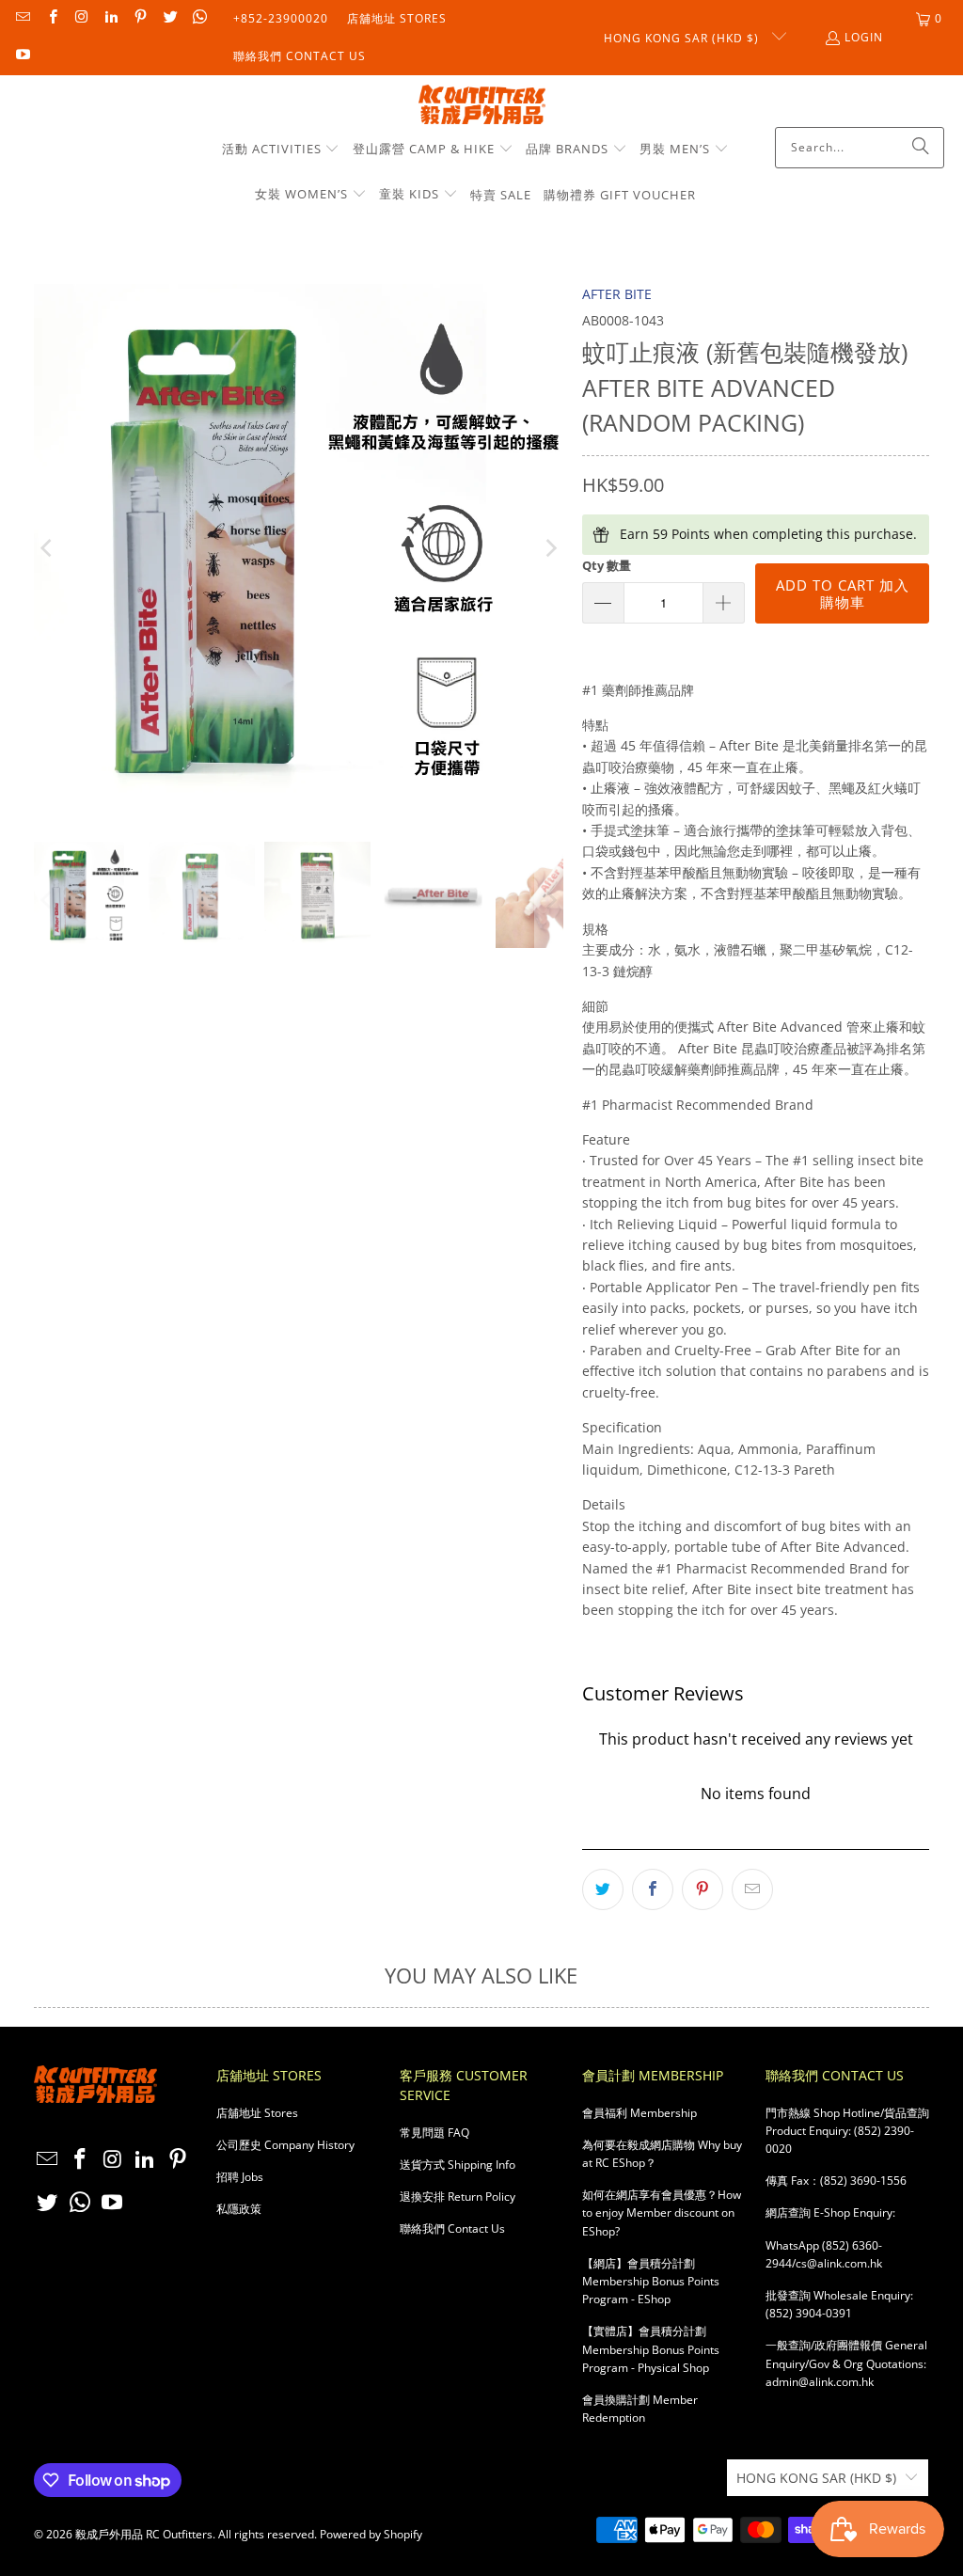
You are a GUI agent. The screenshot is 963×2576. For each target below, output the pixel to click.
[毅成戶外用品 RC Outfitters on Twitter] (169, 18)
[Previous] (48, 549)
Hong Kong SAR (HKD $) (683, 38)
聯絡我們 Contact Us (300, 56)
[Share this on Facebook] (653, 1889)
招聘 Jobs (240, 2177)
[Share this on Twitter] (603, 1889)
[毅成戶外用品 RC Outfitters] (482, 106)
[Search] (921, 148)
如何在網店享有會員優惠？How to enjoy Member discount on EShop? (662, 2213)
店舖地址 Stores (397, 18)
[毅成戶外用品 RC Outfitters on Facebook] (51, 18)
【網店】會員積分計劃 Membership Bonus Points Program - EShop (651, 2281)
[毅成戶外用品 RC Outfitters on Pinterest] (140, 18)
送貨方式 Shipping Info (458, 2165)
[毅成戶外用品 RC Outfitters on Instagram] (81, 18)
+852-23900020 (281, 18)
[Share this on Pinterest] (703, 1889)
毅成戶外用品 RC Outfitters (144, 2534)
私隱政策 (239, 2209)
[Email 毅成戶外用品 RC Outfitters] (22, 18)
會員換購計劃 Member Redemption (640, 2409)
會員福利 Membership (639, 2113)
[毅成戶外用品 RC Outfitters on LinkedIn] (111, 18)
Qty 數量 (607, 565)
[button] (281, 150)
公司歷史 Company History (285, 2145)
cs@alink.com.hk (839, 2263)
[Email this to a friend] (752, 1889)
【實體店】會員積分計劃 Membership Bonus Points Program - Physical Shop (651, 2349)
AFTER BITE (617, 294)
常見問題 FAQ (434, 2133)
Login (864, 37)
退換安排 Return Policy (458, 2197)
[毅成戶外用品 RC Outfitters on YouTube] (22, 56)
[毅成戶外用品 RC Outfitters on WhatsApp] (199, 18)
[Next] (549, 549)
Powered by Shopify (371, 2534)
